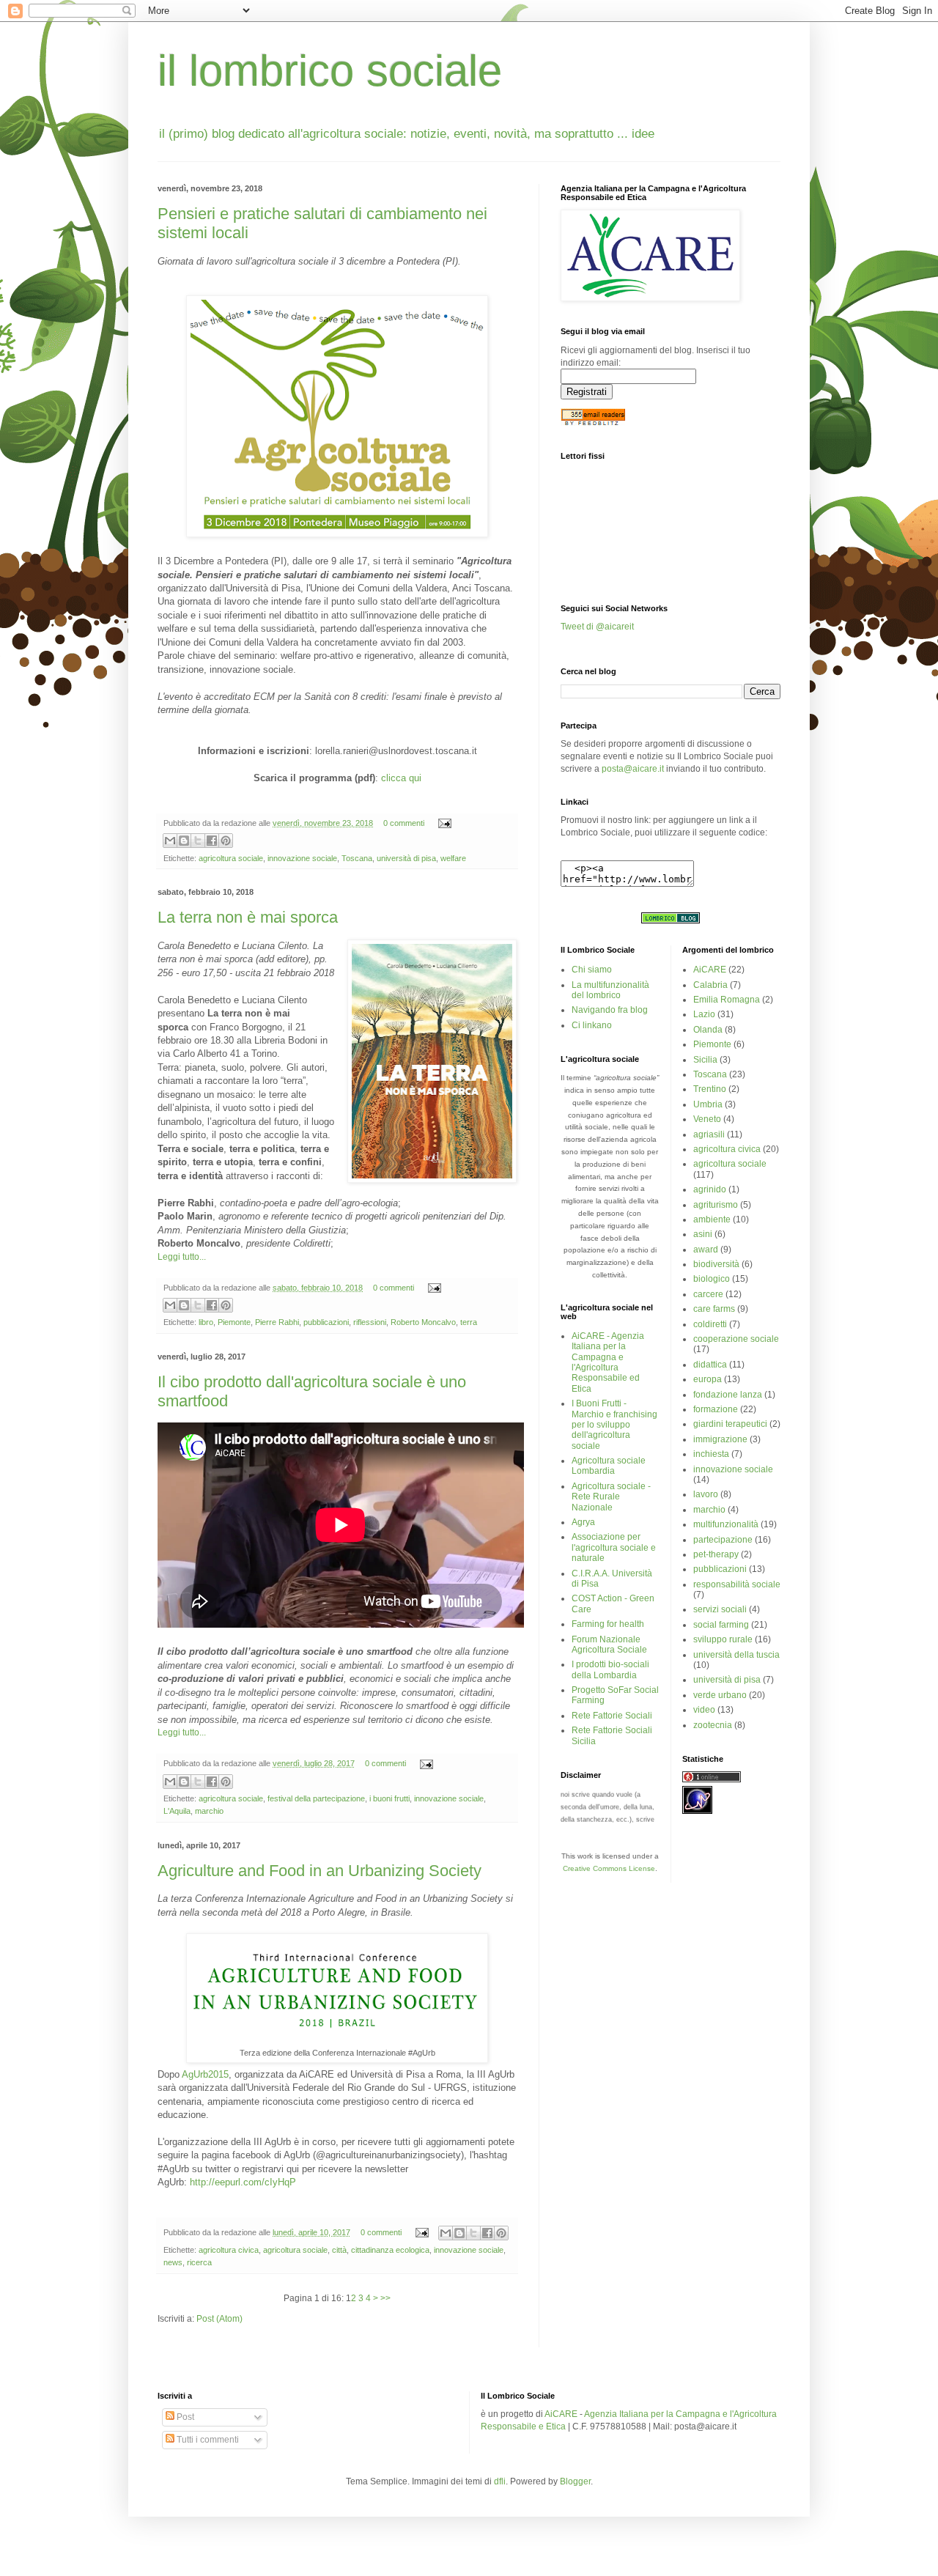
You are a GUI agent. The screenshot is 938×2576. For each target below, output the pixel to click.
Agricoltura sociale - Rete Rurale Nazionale (611, 1497)
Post (184, 2417)
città (339, 2250)
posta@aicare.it (633, 769)
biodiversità (716, 1264)
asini (703, 1234)
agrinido (710, 1189)
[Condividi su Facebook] (212, 841)
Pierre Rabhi (277, 1322)
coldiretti (710, 1324)
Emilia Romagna (727, 1000)
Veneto (707, 1119)
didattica (710, 1365)
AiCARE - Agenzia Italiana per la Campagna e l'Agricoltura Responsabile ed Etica (608, 1362)
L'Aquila (177, 1811)
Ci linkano (592, 1025)
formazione (716, 1409)
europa (708, 1379)
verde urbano (720, 1695)
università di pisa (406, 858)
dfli (500, 2481)
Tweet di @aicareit (597, 627)
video (704, 1710)
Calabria (710, 985)
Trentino (710, 1089)
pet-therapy (716, 1554)
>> (384, 2298)
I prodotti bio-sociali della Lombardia (610, 1669)
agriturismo (716, 1205)
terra (469, 1322)
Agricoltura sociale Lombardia (609, 1466)
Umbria (708, 1104)
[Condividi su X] (198, 841)
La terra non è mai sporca (248, 917)
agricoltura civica (229, 2250)
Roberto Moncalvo (423, 1322)
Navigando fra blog (610, 1010)
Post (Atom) (219, 2319)
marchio (209, 1811)
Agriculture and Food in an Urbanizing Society (320, 1871)
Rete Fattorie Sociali (612, 1716)
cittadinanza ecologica (390, 2250)
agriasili (709, 1134)
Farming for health (608, 1624)
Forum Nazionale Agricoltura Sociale (609, 1645)
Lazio (704, 1014)
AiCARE (710, 970)
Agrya (583, 1522)
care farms (714, 1309)
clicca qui (401, 778)
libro (206, 1322)
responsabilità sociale (737, 1584)
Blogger (575, 2481)
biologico (712, 1279)
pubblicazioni (326, 1322)
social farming (721, 1625)
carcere (708, 1294)
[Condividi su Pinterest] (226, 841)
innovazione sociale (302, 858)
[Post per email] (443, 823)
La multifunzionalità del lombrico (610, 990)
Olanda (708, 1030)
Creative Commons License (609, 1868)
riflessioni (370, 1322)
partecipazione (723, 1540)
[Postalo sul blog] (184, 841)
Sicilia (705, 1060)
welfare (453, 858)
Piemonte (234, 1322)
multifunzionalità (726, 1524)
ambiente (712, 1219)
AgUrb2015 (205, 2074)
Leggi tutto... (182, 1257)
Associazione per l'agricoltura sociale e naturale (614, 1547)
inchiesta (711, 1454)
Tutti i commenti (207, 2440)
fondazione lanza (728, 1395)
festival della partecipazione (316, 1798)
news (173, 2262)
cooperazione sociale (736, 1339)
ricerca (199, 2262)
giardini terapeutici (730, 1424)
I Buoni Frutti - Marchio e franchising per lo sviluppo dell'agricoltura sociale (614, 1425)
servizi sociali (720, 1609)
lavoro (706, 1494)
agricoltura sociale (231, 858)
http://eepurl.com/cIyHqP (243, 2182)
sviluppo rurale (723, 1639)
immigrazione (720, 1439)
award (706, 1250)
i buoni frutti (389, 1798)
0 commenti (404, 823)
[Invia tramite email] (170, 841)
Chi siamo (592, 970)
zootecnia (713, 1725)
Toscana (357, 858)
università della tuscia (736, 1655)
